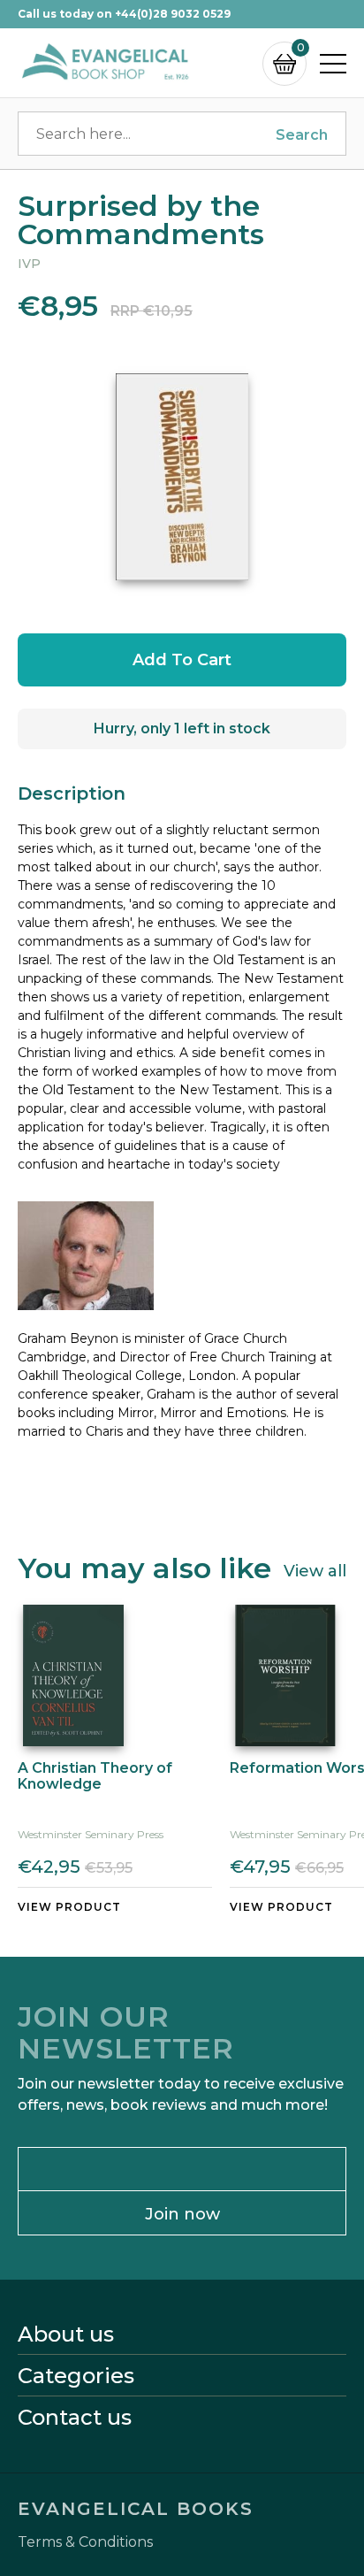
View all (315, 1570)
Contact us (75, 2418)
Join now (182, 2214)
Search (302, 135)
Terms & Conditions (85, 2542)
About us (66, 2334)
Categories (76, 2376)
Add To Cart (182, 660)
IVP (29, 264)
